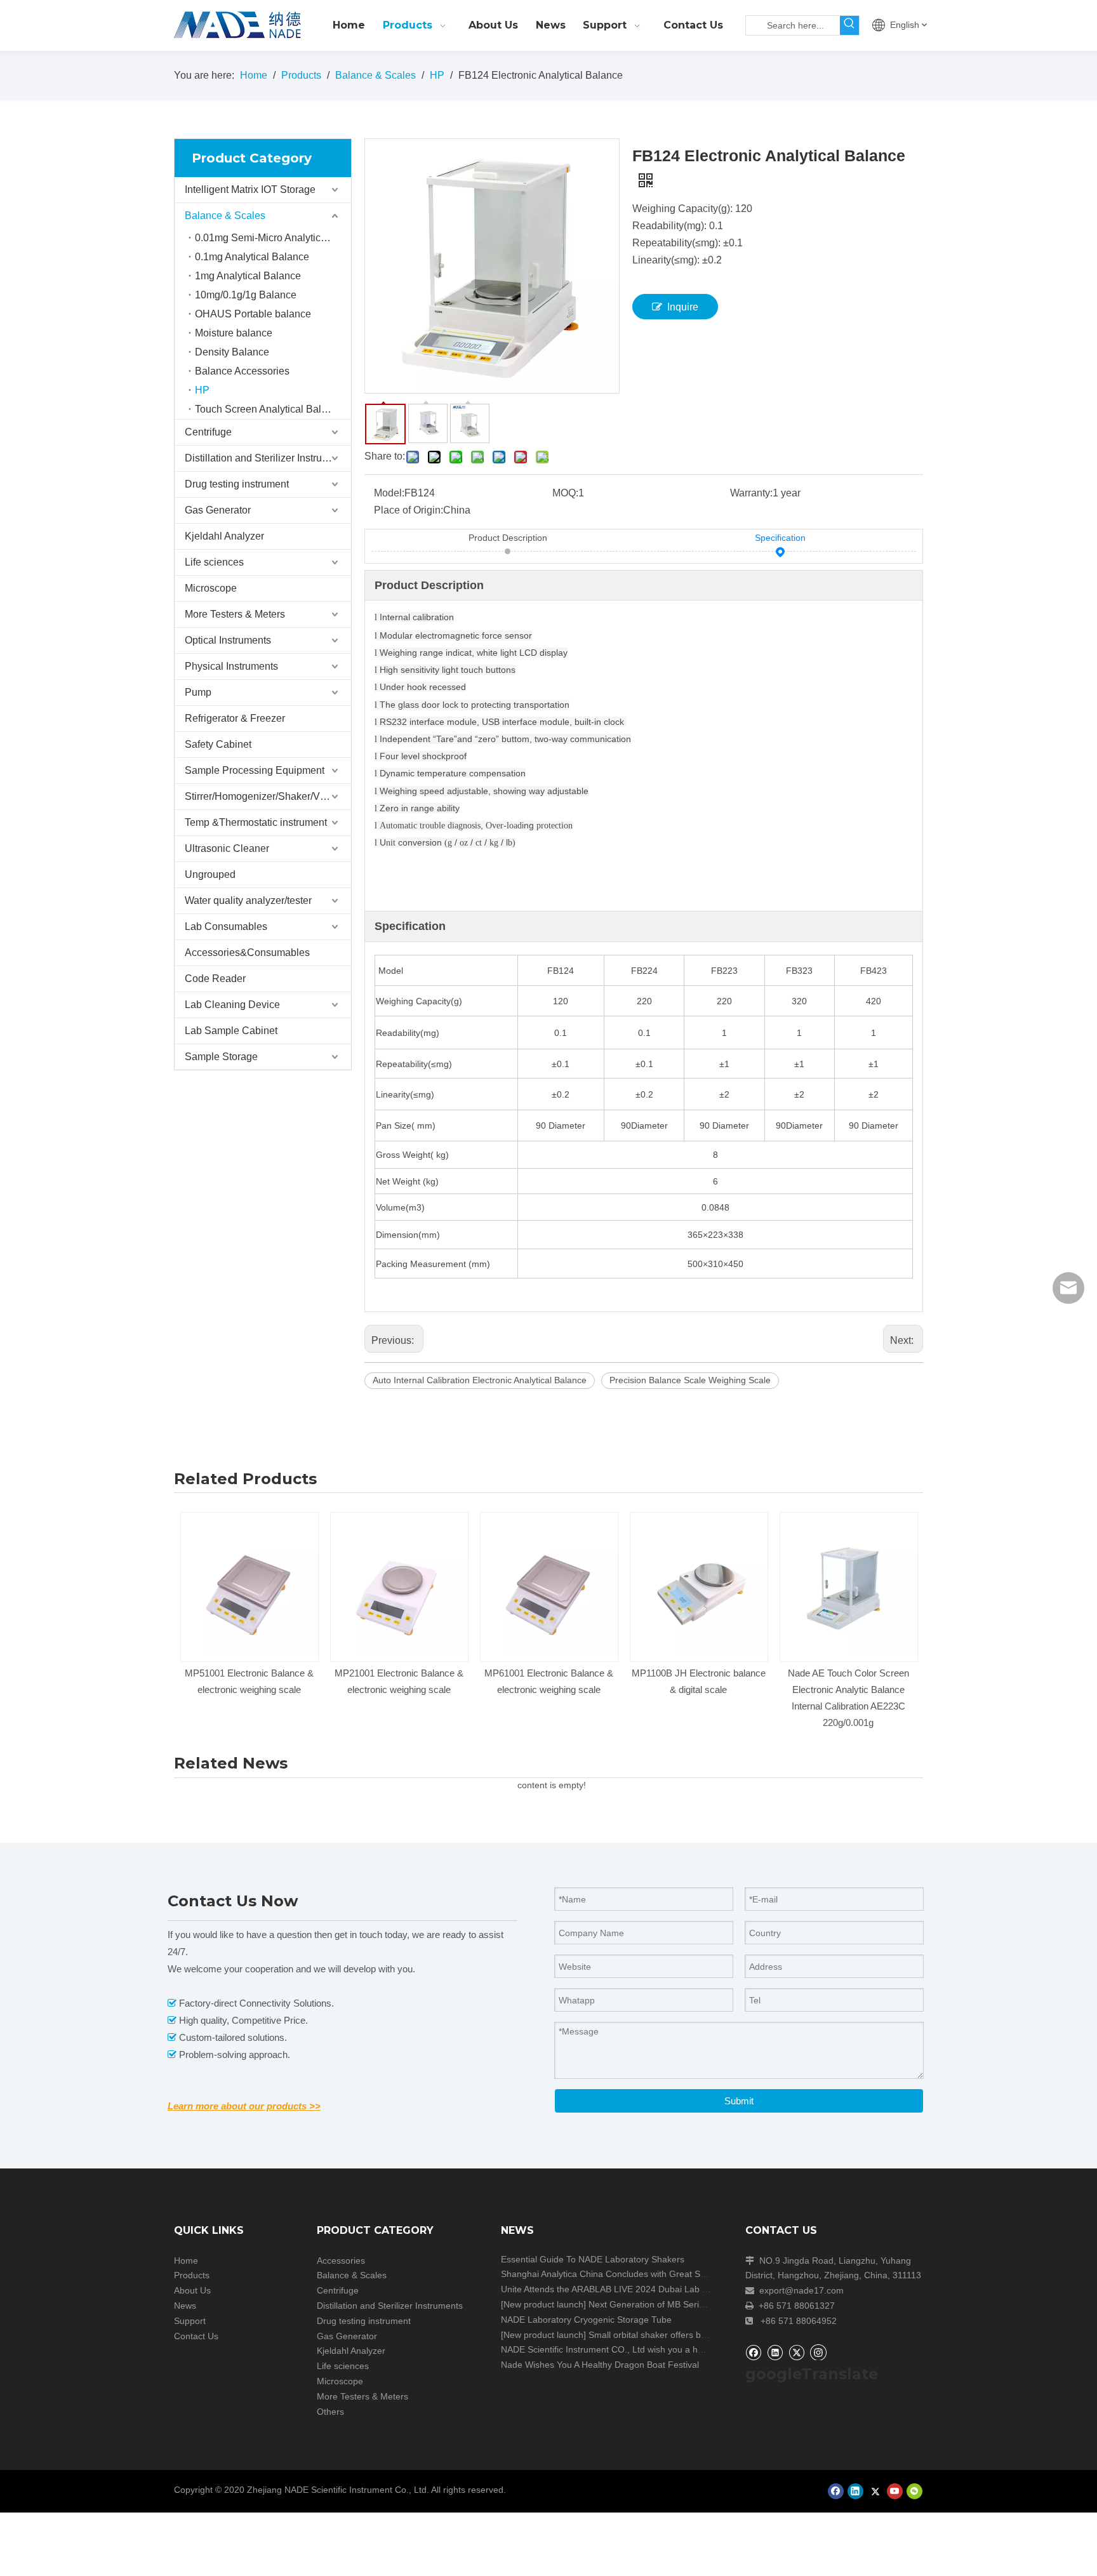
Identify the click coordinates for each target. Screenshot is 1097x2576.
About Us (192, 2290)
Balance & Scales (225, 216)
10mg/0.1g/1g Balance (246, 295)
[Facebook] (753, 2352)
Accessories (341, 2261)
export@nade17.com (801, 2290)
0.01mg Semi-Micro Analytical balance (273, 238)
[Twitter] (796, 2352)
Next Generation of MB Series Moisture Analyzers (688, 2304)
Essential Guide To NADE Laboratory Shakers (593, 2259)
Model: (389, 493)
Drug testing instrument (237, 484)
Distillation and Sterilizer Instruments (267, 458)
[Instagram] (818, 2352)
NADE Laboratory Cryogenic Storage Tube (586, 2320)
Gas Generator (218, 510)
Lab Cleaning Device (232, 1005)
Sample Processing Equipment (255, 770)
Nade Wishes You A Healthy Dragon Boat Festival (600, 2365)
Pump (198, 692)
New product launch (543, 2304)
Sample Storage (221, 1057)
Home (186, 2261)
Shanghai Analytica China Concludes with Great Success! (616, 2274)
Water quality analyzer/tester (248, 900)
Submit (739, 2101)
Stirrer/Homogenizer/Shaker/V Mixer (266, 796)
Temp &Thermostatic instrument (256, 822)
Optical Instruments (228, 640)
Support (190, 2321)
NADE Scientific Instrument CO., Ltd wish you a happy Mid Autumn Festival (651, 2349)
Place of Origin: (409, 510)
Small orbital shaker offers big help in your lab (680, 2335)
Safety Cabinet (218, 744)
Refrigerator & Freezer (235, 718)
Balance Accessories (242, 371)
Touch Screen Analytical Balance (269, 409)
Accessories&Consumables (247, 953)
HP (202, 390)
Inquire (683, 307)
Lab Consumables (226, 926)
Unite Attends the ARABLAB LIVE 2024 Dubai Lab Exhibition (621, 2289)
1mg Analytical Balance (248, 276)
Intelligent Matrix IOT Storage (250, 189)
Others (330, 2412)
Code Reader (215, 979)
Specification (780, 538)
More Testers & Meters (235, 614)
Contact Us (196, 2336)
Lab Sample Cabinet (231, 1031)
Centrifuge (208, 432)
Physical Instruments (231, 666)
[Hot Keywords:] (849, 25)
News (185, 2306)
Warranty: (751, 493)
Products (192, 2275)
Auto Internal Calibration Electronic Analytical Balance (480, 1380)
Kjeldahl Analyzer (224, 536)
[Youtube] (895, 2491)
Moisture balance (234, 333)
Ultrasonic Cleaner (227, 848)
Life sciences (214, 562)
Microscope (211, 588)
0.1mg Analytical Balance (252, 257)
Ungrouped (210, 874)
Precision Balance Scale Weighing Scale (690, 1380)
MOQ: (565, 493)
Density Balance (232, 352)
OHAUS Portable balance (253, 314)
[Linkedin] (775, 2352)
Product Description (508, 538)
